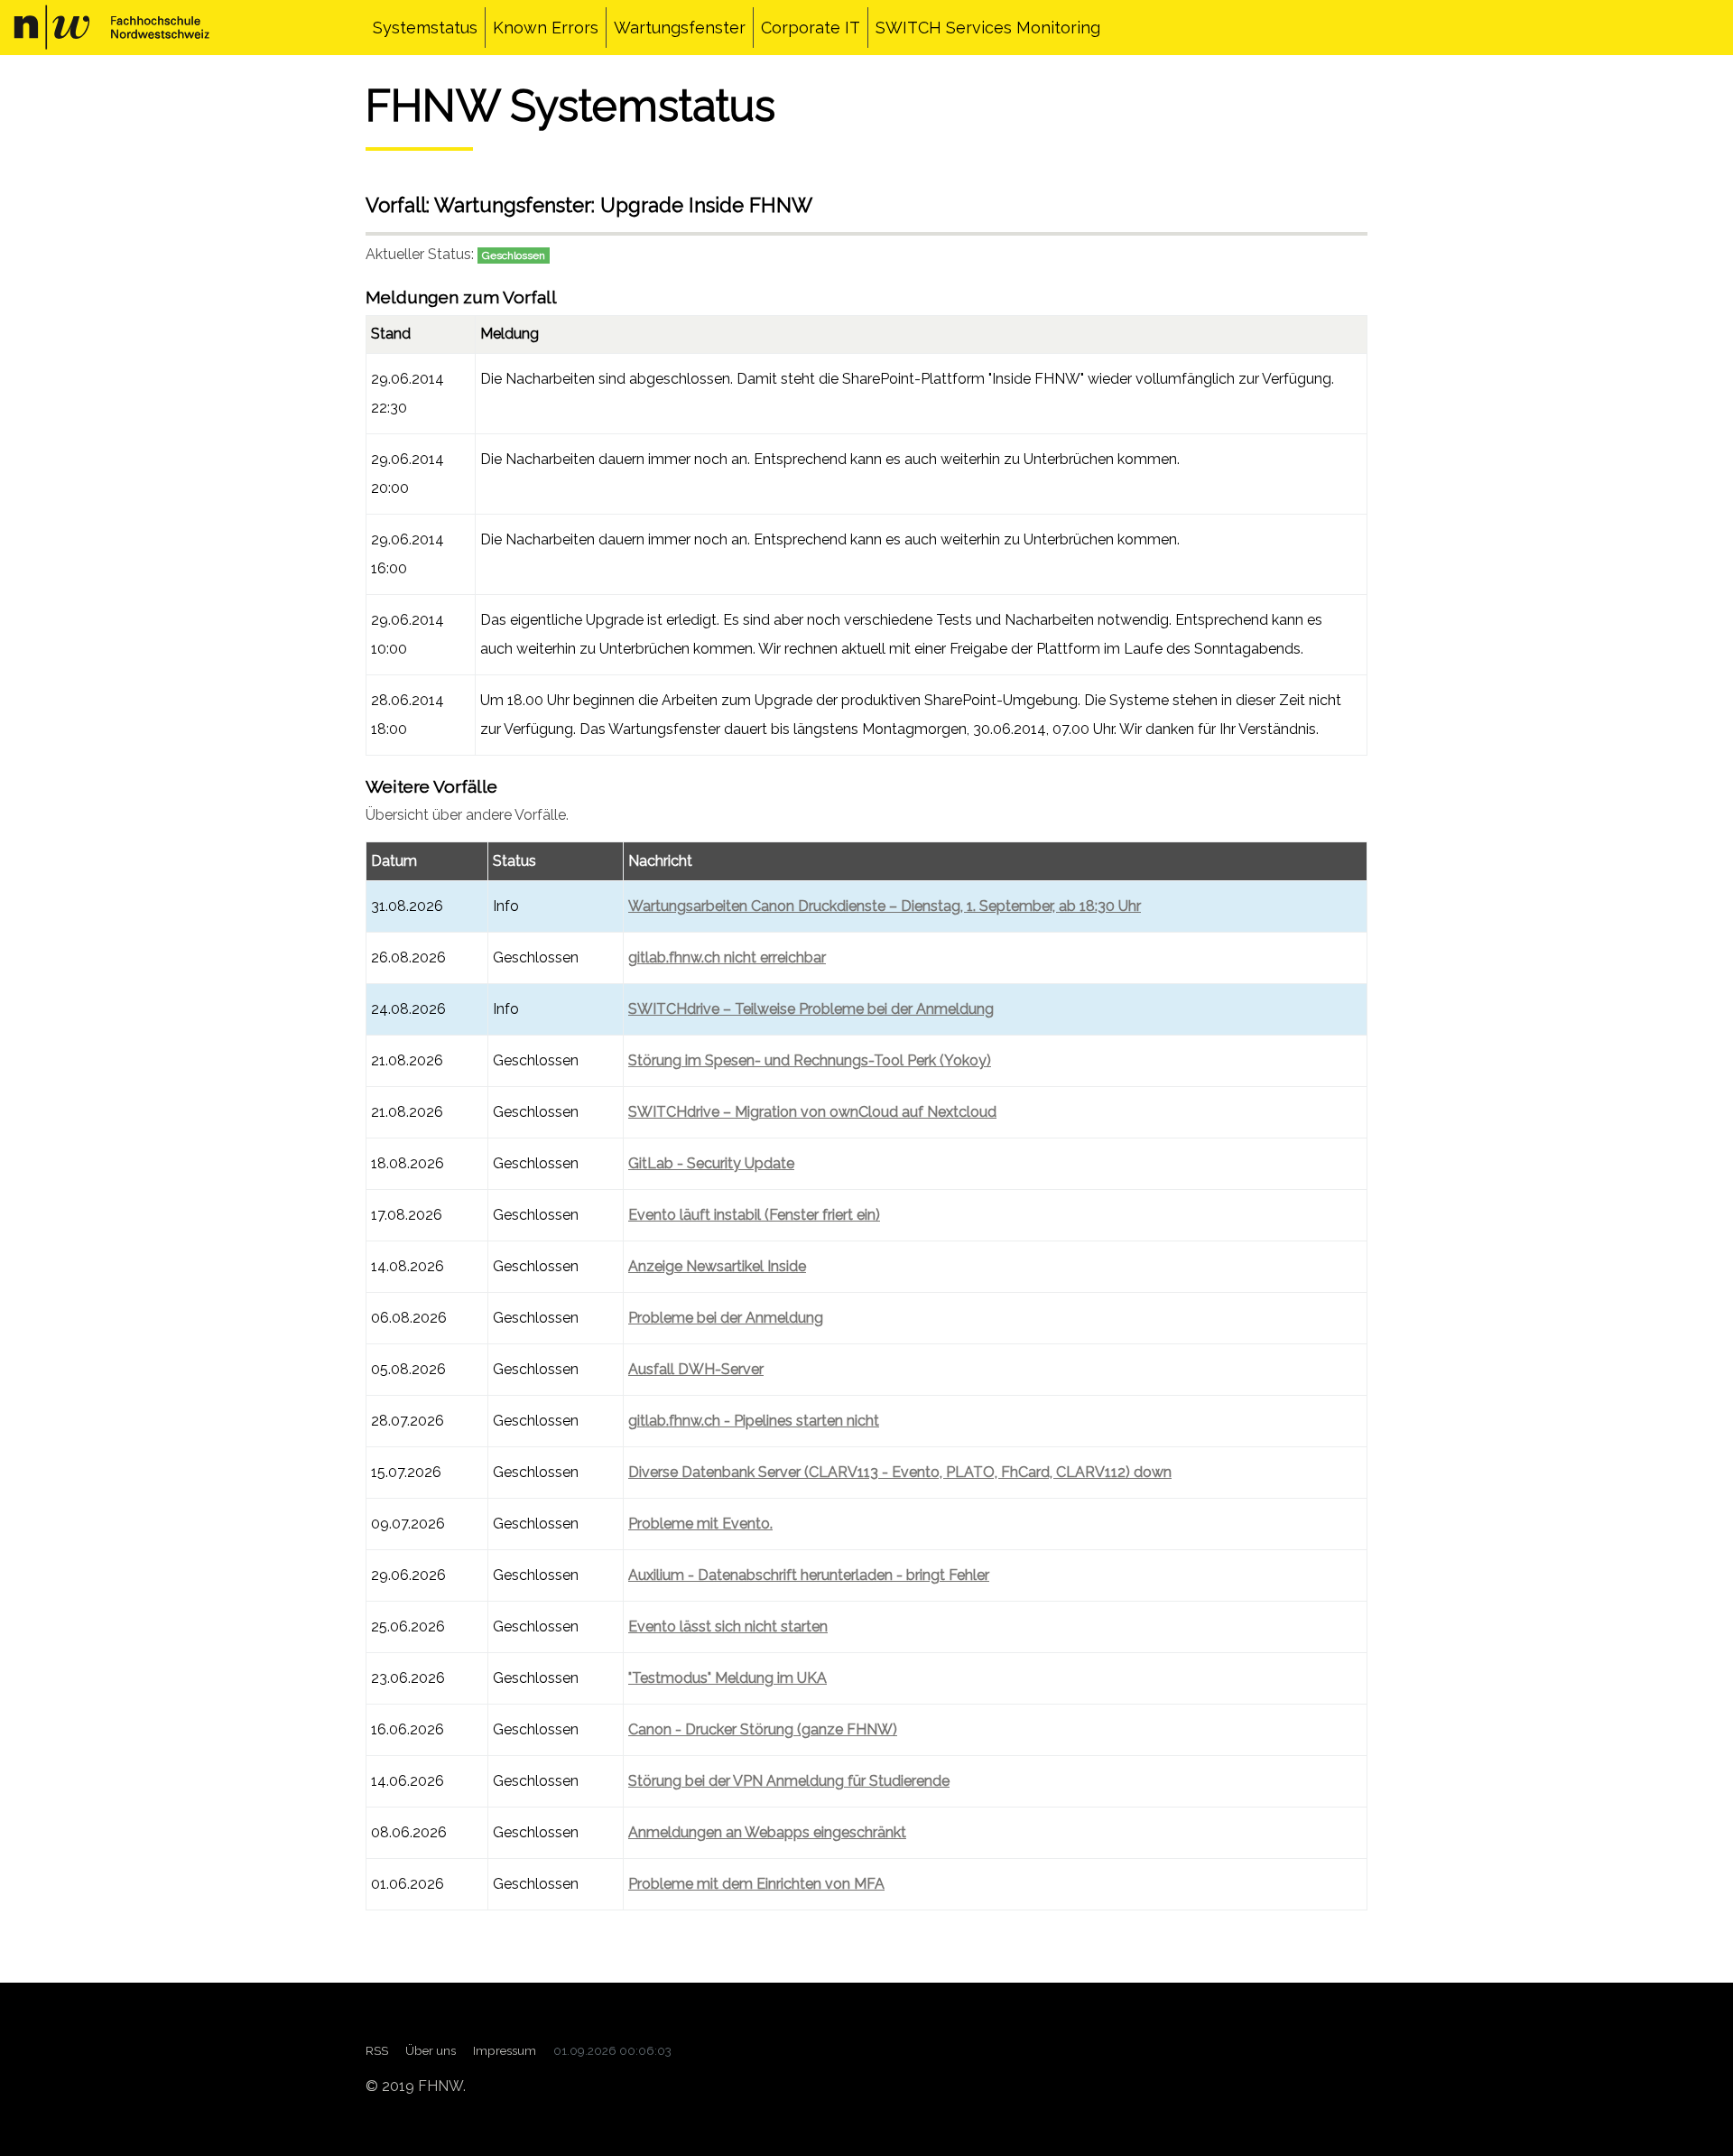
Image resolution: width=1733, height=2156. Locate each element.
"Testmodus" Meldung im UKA (727, 1678)
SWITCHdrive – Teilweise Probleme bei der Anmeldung (811, 1009)
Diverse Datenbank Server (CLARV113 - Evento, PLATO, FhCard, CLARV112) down (900, 1472)
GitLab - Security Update (711, 1163)
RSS (377, 2050)
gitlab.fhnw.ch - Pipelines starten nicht (754, 1421)
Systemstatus (425, 28)
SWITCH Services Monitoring (988, 28)
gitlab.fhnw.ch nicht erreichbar (727, 957)
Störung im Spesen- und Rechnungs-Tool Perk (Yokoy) (810, 1060)
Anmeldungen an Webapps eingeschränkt (767, 1832)
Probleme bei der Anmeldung (726, 1318)
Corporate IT (811, 28)
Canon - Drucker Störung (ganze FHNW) (763, 1729)
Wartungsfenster (680, 28)
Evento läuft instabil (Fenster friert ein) (754, 1215)
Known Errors (546, 28)
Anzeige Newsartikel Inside (717, 1266)
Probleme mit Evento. (700, 1524)
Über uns (431, 2050)
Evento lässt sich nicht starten (728, 1626)
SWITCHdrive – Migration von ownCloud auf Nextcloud (812, 1112)
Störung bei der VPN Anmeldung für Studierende (789, 1781)
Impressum (505, 2050)
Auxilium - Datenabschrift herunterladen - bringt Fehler (809, 1575)
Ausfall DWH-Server (696, 1369)
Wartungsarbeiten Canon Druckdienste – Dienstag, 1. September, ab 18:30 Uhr (885, 906)
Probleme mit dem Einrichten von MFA (756, 1884)
